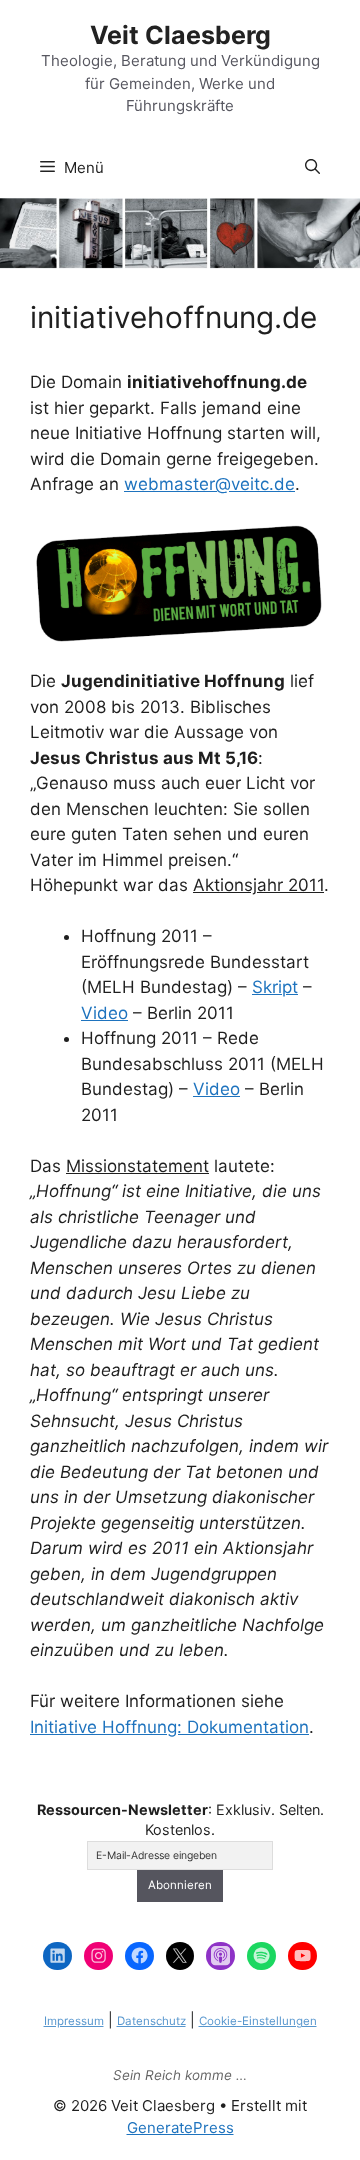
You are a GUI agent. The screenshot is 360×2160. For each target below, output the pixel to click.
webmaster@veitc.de (209, 484)
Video (104, 1013)
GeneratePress (180, 2127)
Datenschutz (151, 2021)
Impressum (74, 2021)
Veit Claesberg (180, 35)
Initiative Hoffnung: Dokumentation (169, 1727)
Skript (275, 987)
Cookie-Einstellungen (258, 2021)
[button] (312, 168)
